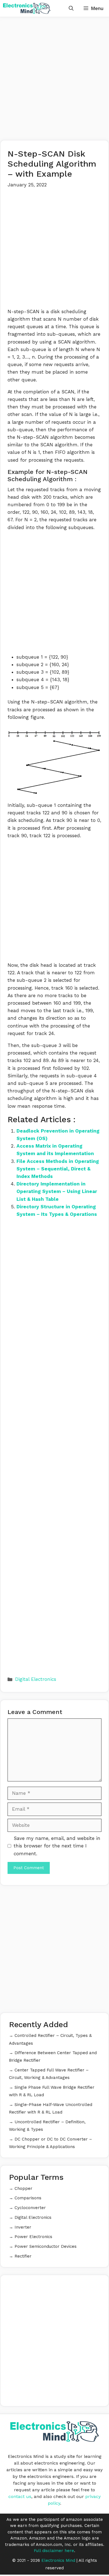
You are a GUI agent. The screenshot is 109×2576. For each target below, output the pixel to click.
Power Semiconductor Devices (46, 2246)
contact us (20, 2496)
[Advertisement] (54, 79)
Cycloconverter (30, 2208)
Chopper (23, 2188)
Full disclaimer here (54, 2551)
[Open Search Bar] (71, 8)
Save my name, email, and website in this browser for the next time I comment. (57, 1846)
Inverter (23, 2227)
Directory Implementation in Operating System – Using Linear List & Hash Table (57, 1191)
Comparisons (28, 2198)
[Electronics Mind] (27, 8)
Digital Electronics (36, 1679)
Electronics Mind (58, 2560)
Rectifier (23, 2256)
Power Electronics (33, 2237)
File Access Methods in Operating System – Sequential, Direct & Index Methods (58, 1169)
